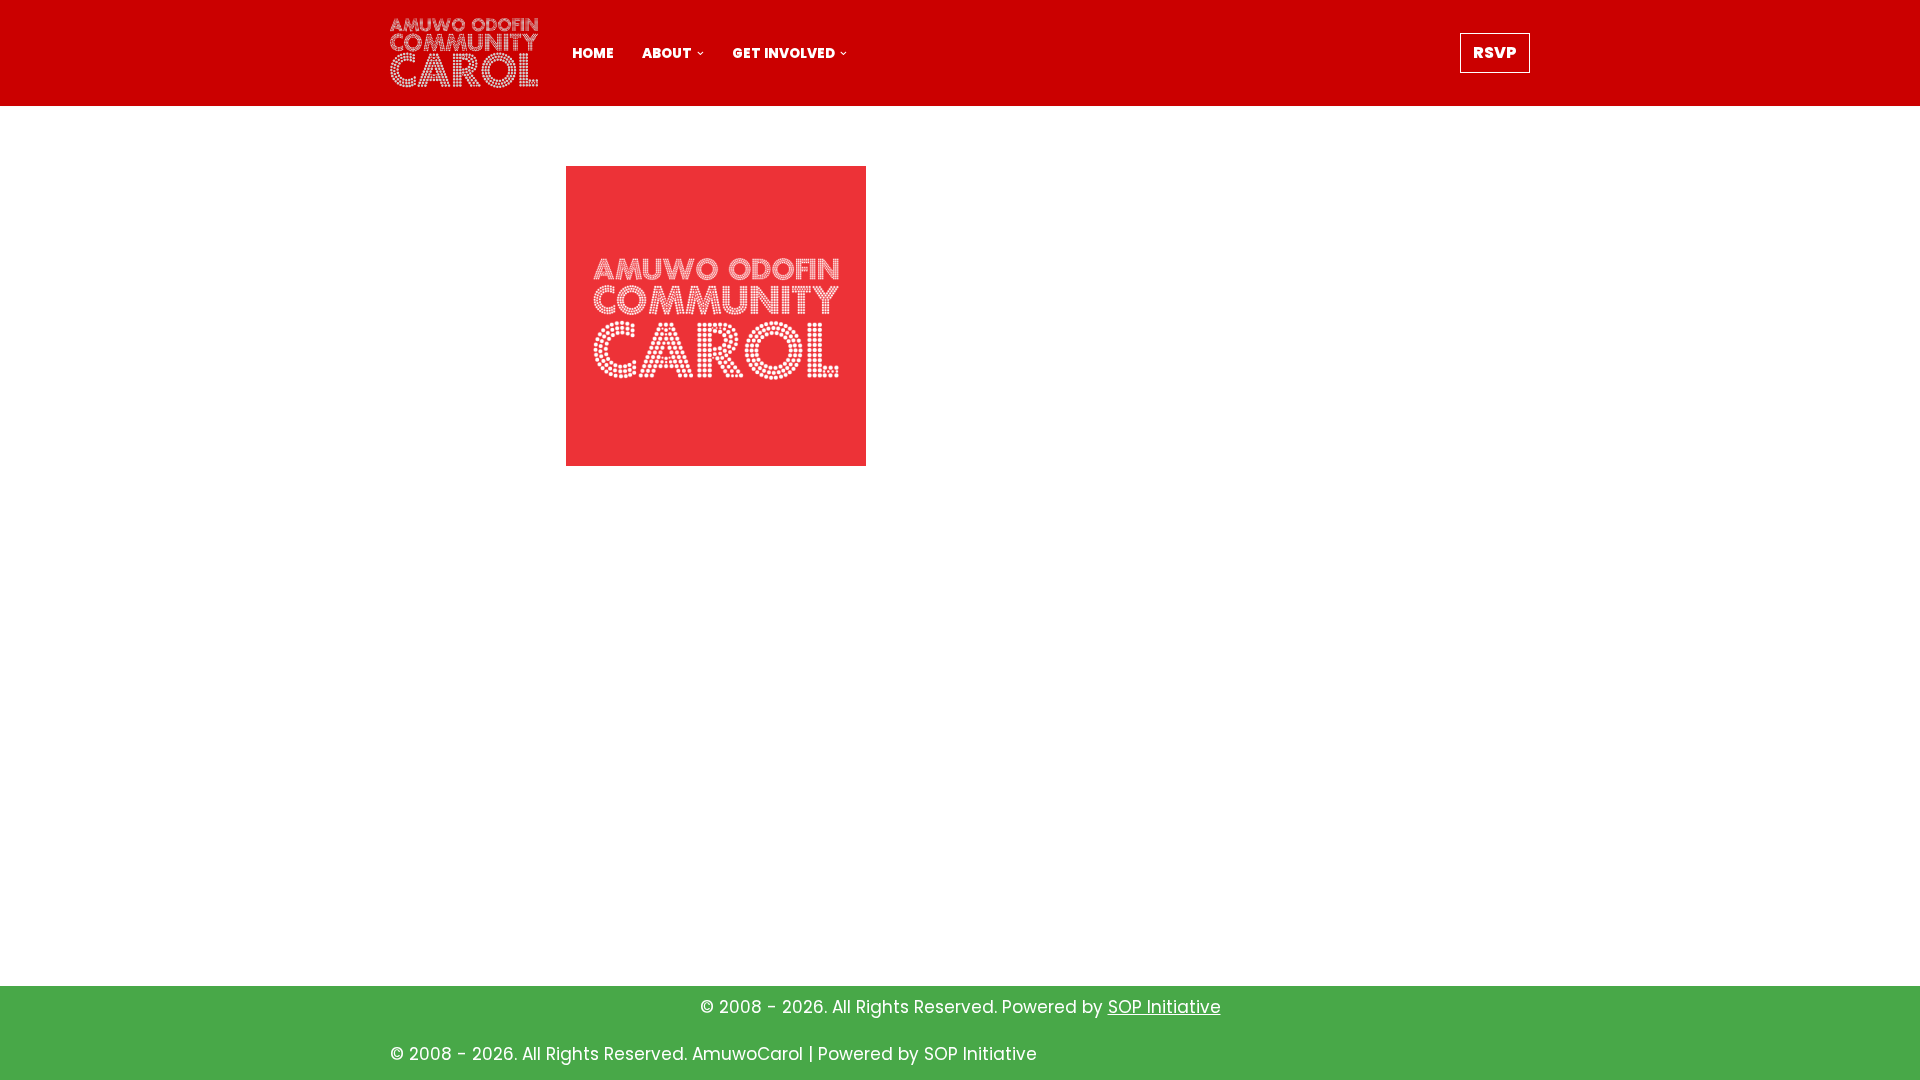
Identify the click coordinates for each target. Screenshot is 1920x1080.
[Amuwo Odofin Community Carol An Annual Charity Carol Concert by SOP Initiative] (464, 53)
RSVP (1495, 52)
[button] (700, 53)
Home (593, 53)
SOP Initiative (1164, 1007)
